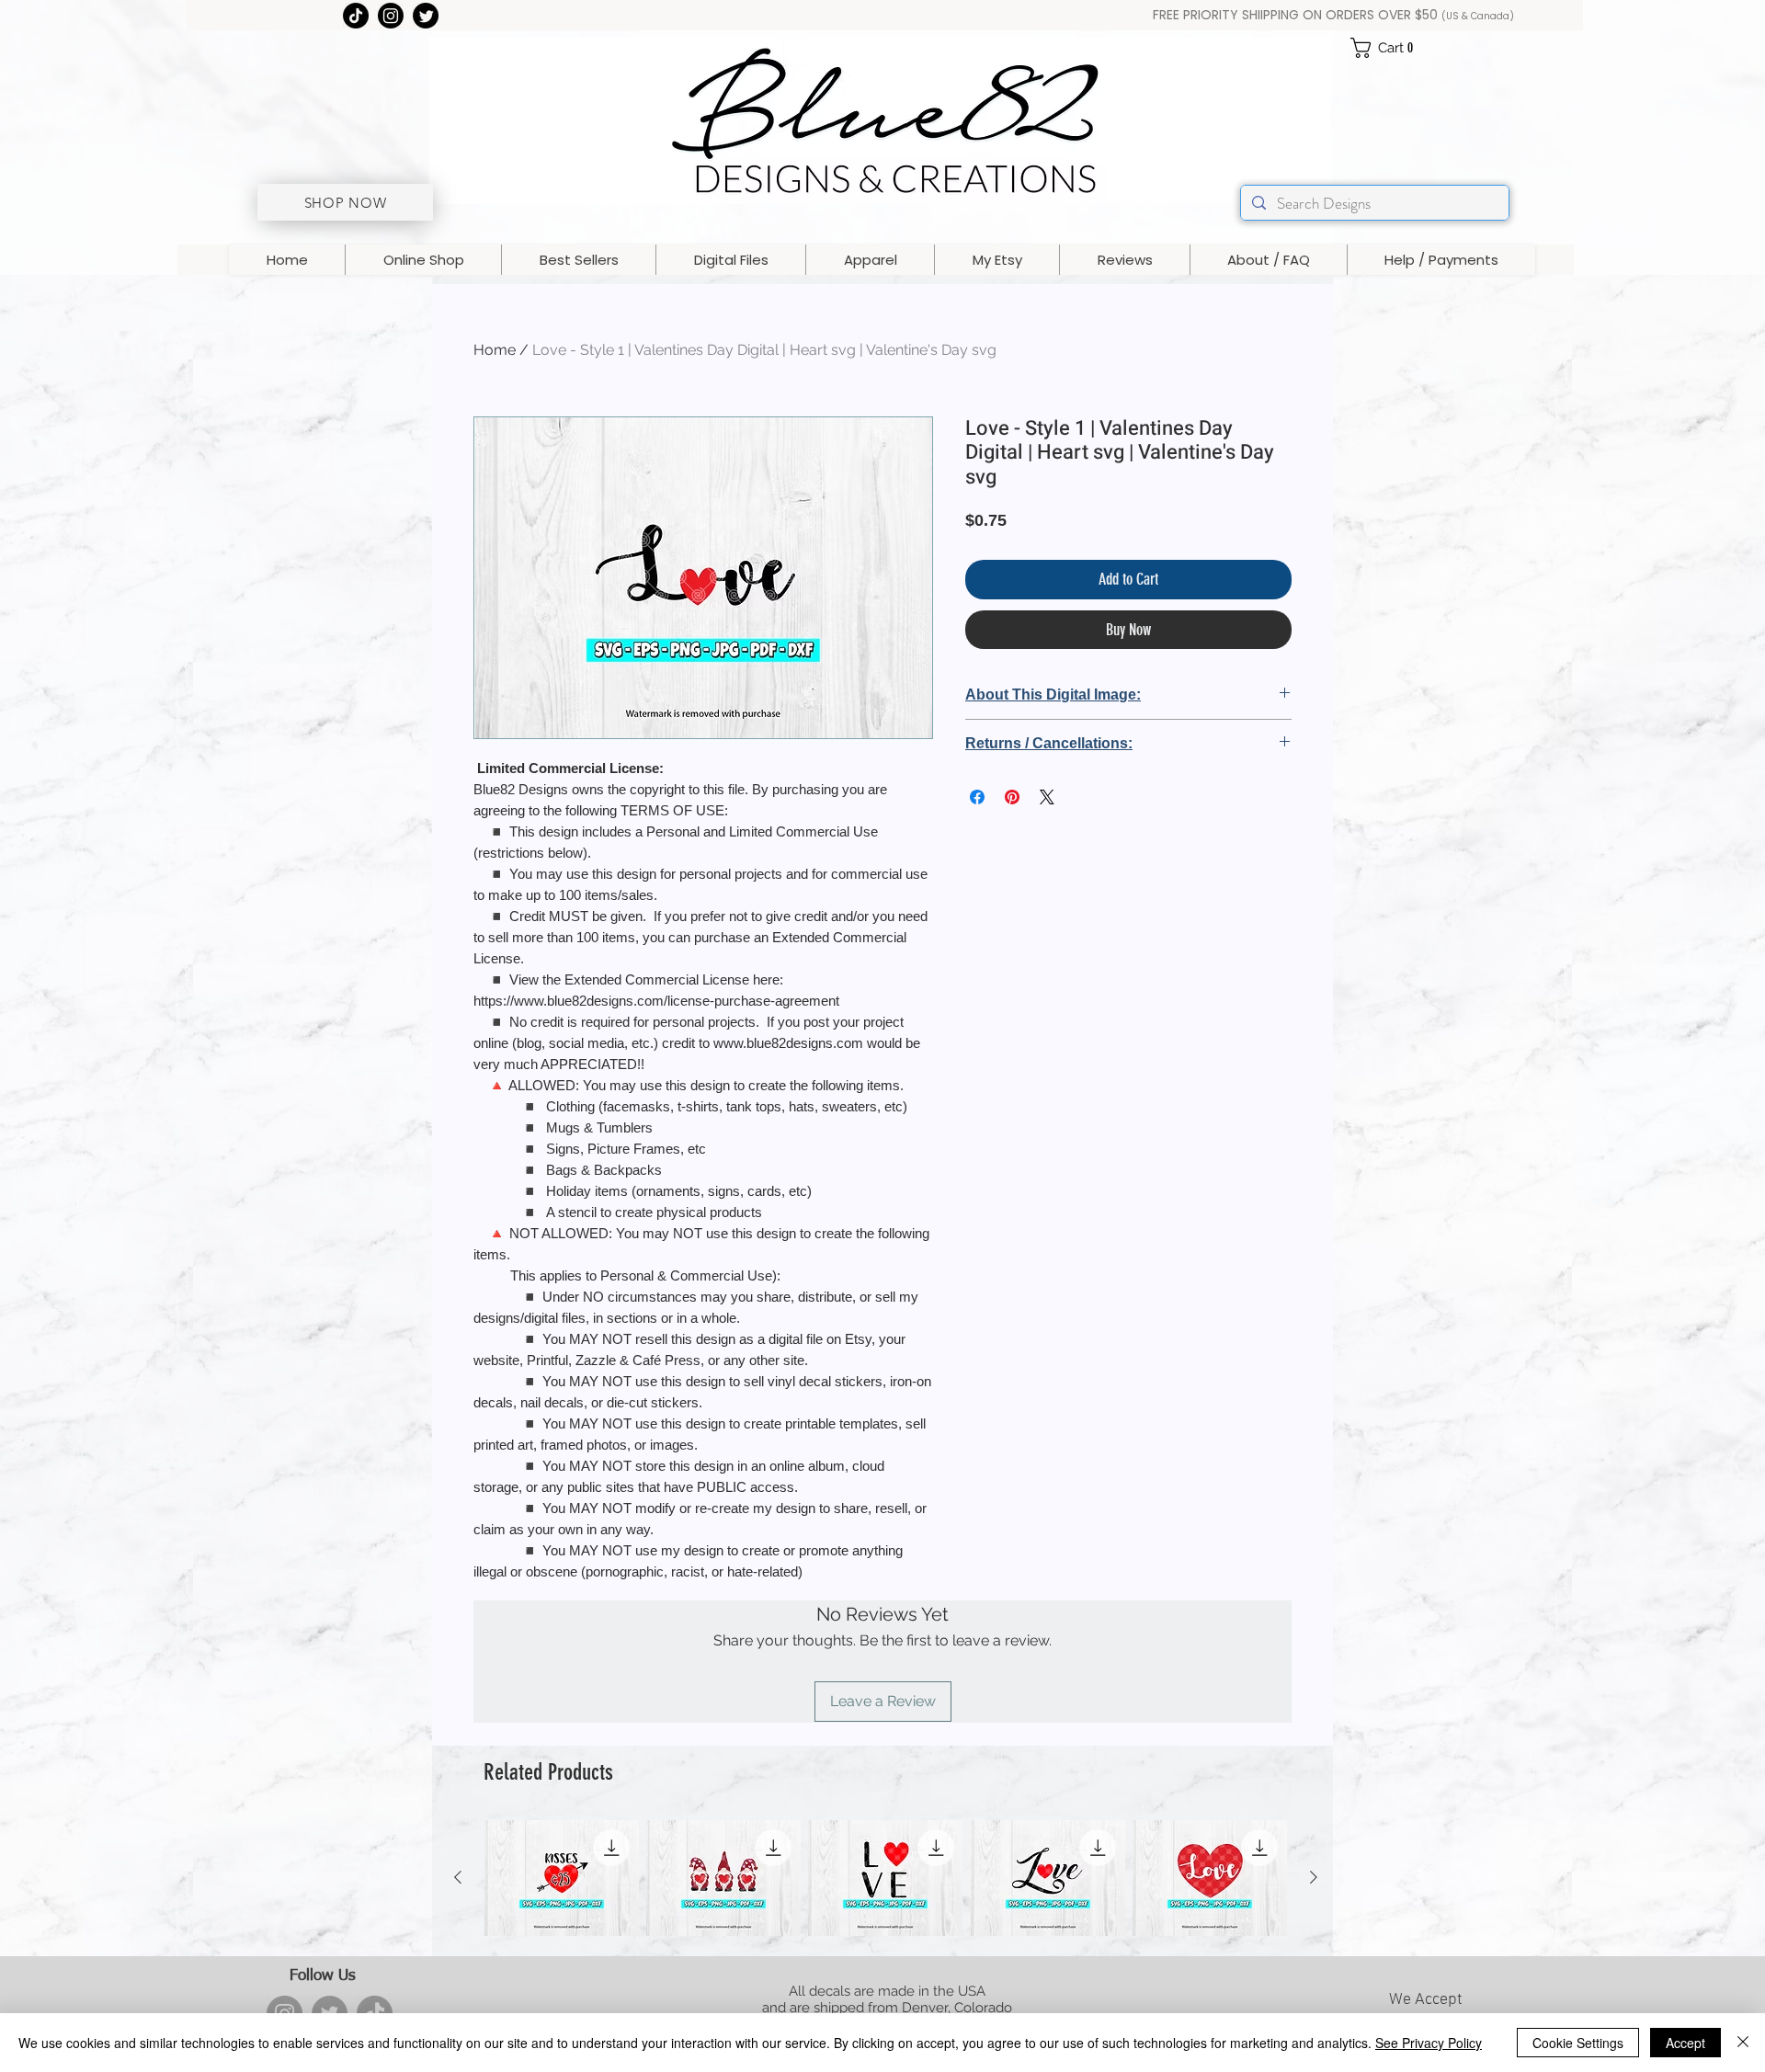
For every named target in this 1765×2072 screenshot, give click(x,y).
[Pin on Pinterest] (1012, 797)
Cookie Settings (1578, 2043)
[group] (886, 1878)
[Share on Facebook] (977, 797)
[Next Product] (1314, 1877)
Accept (1685, 2043)
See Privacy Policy (1429, 2043)
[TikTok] (356, 16)
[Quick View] (562, 1878)
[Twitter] (426, 16)
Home (495, 350)
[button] (1389, 48)
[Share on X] (1047, 797)
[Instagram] (391, 16)
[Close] (1743, 2043)
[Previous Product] (458, 1877)
